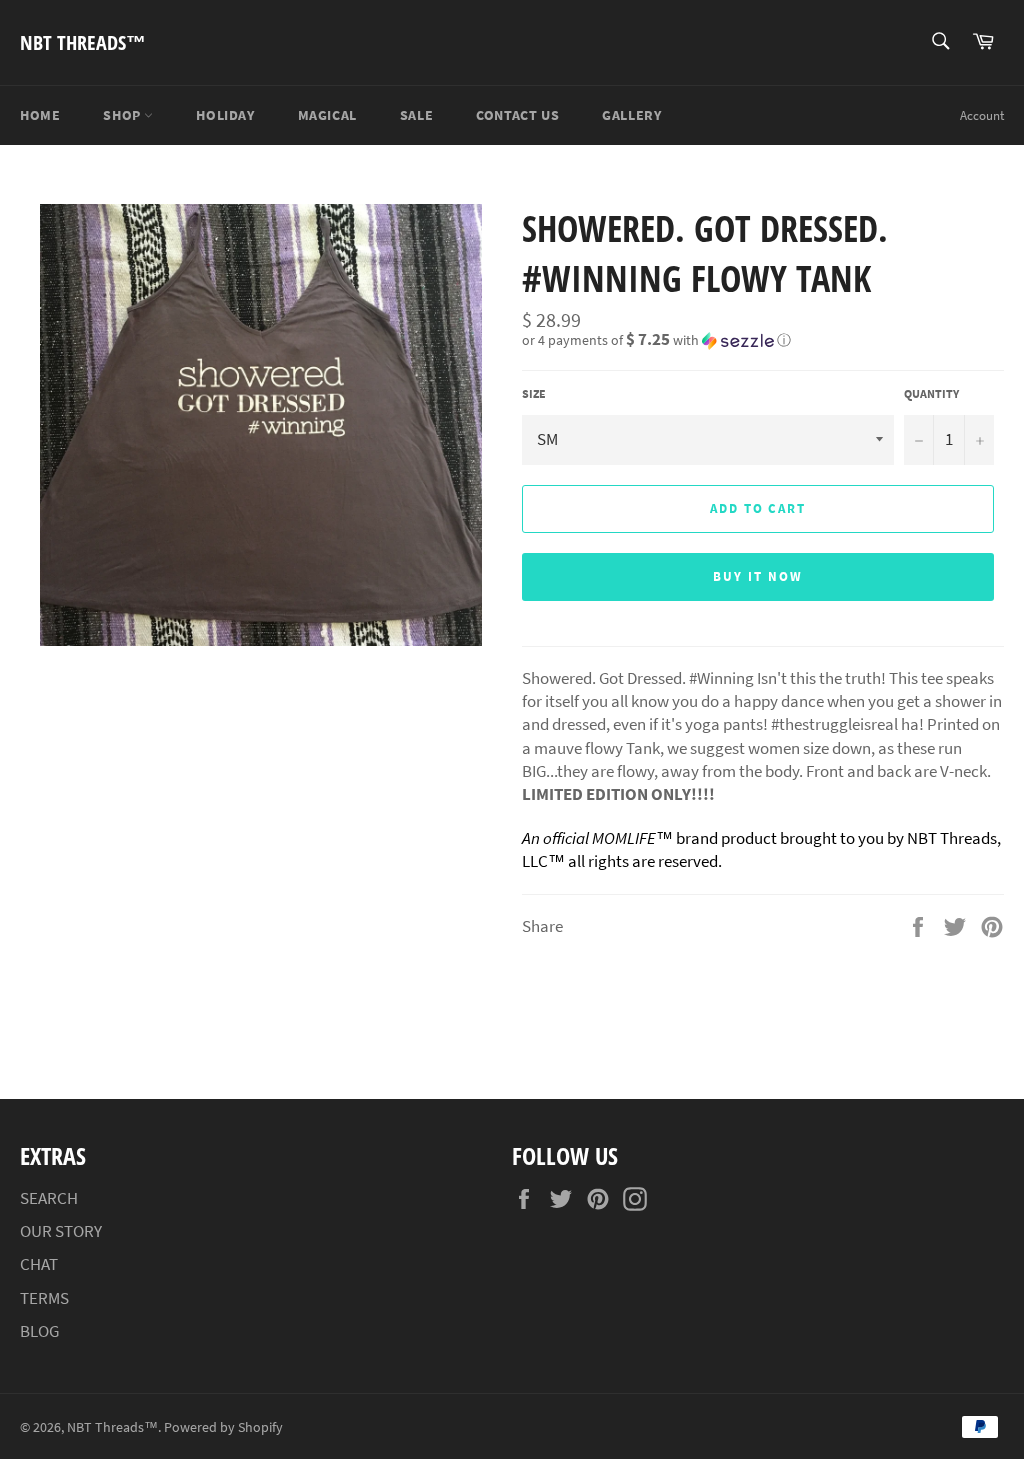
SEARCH (49, 1198)
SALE (416, 115)
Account (982, 115)
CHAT (39, 1264)
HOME (40, 115)
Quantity (931, 393)
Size (534, 393)
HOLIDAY (225, 115)
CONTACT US (517, 115)
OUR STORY (61, 1231)
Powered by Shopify (223, 1427)
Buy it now (758, 576)
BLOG (39, 1331)
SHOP (123, 115)
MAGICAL (327, 115)
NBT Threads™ (83, 42)
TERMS (44, 1298)
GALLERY (631, 115)
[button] (763, 340)
